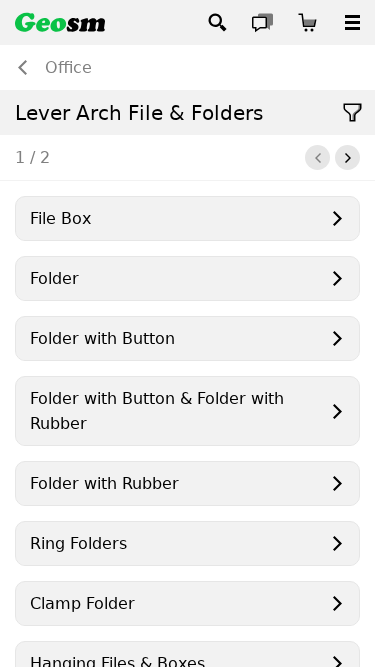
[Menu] (352, 22)
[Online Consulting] (262, 22)
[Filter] (352, 112)
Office (68, 67)
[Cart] (307, 22)
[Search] (217, 22)
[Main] (60, 22)
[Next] (347, 157)
